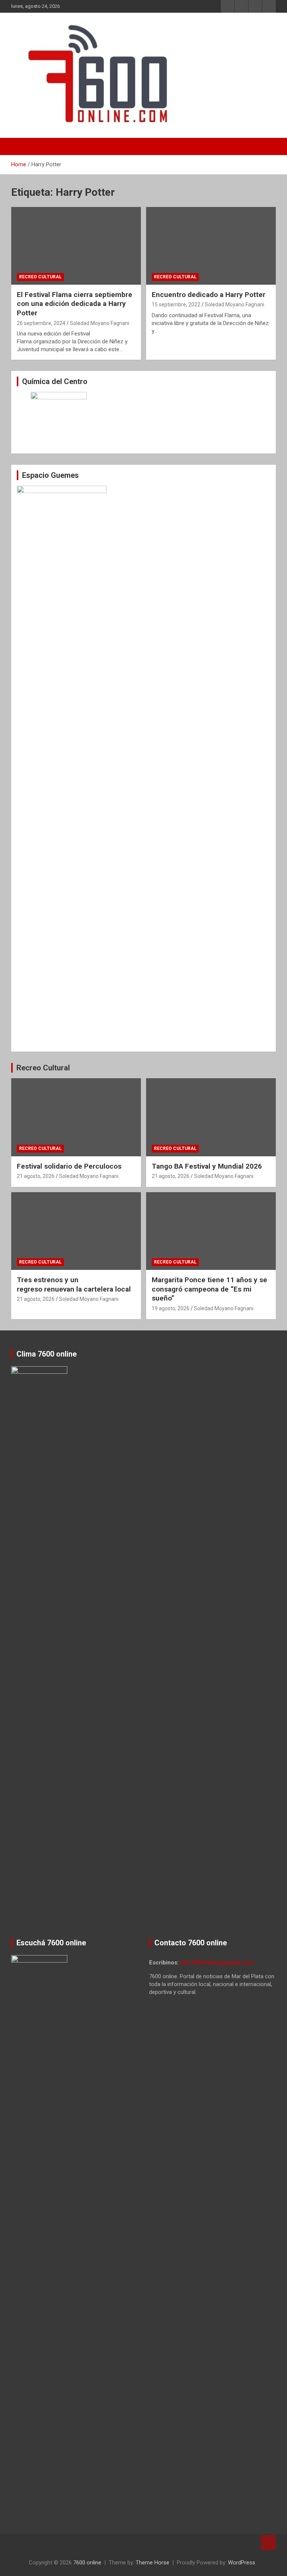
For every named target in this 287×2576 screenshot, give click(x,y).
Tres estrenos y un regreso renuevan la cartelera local (74, 1284)
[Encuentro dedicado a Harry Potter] (211, 246)
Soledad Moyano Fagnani (100, 323)
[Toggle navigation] (21, 146)
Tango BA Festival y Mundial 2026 (207, 1166)
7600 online (87, 2563)
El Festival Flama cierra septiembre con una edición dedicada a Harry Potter (75, 304)
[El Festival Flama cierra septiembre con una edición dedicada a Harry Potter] (76, 246)
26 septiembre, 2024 (41, 323)
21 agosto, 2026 (36, 1176)
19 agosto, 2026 (171, 1308)
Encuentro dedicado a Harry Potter (209, 295)
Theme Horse (152, 2563)
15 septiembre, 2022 (176, 304)
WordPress (242, 2563)
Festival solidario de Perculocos (69, 1166)
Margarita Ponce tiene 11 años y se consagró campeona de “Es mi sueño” (209, 1289)
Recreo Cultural (40, 277)
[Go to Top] (268, 2542)
